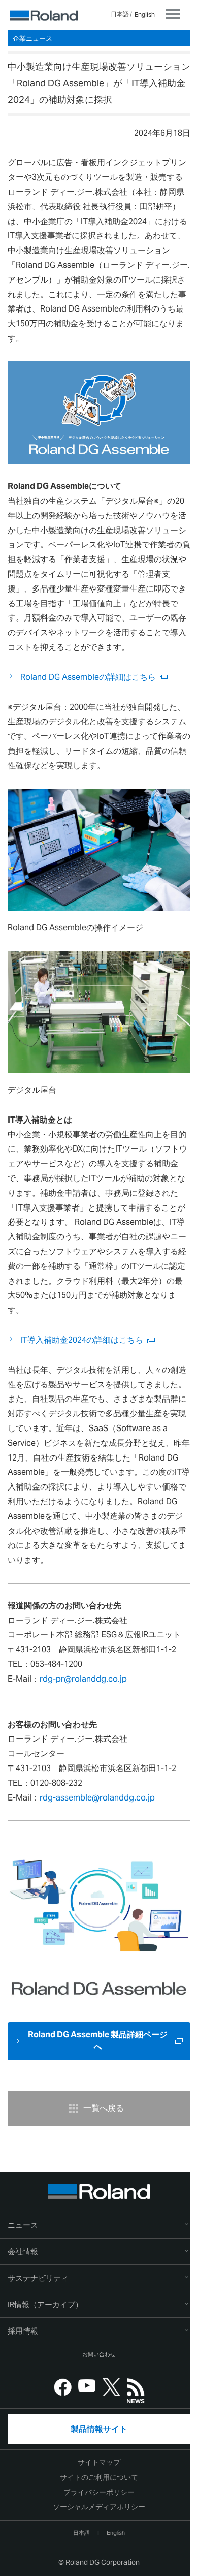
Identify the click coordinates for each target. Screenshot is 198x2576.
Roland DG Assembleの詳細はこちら (88, 677)
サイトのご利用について (99, 2477)
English (145, 14)
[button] (99, 2252)
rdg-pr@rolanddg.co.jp (83, 1679)
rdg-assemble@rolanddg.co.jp (97, 1798)
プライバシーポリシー (99, 2492)
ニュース (23, 2225)
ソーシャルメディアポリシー (99, 2507)
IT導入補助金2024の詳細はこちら (82, 1340)
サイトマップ (99, 2462)
